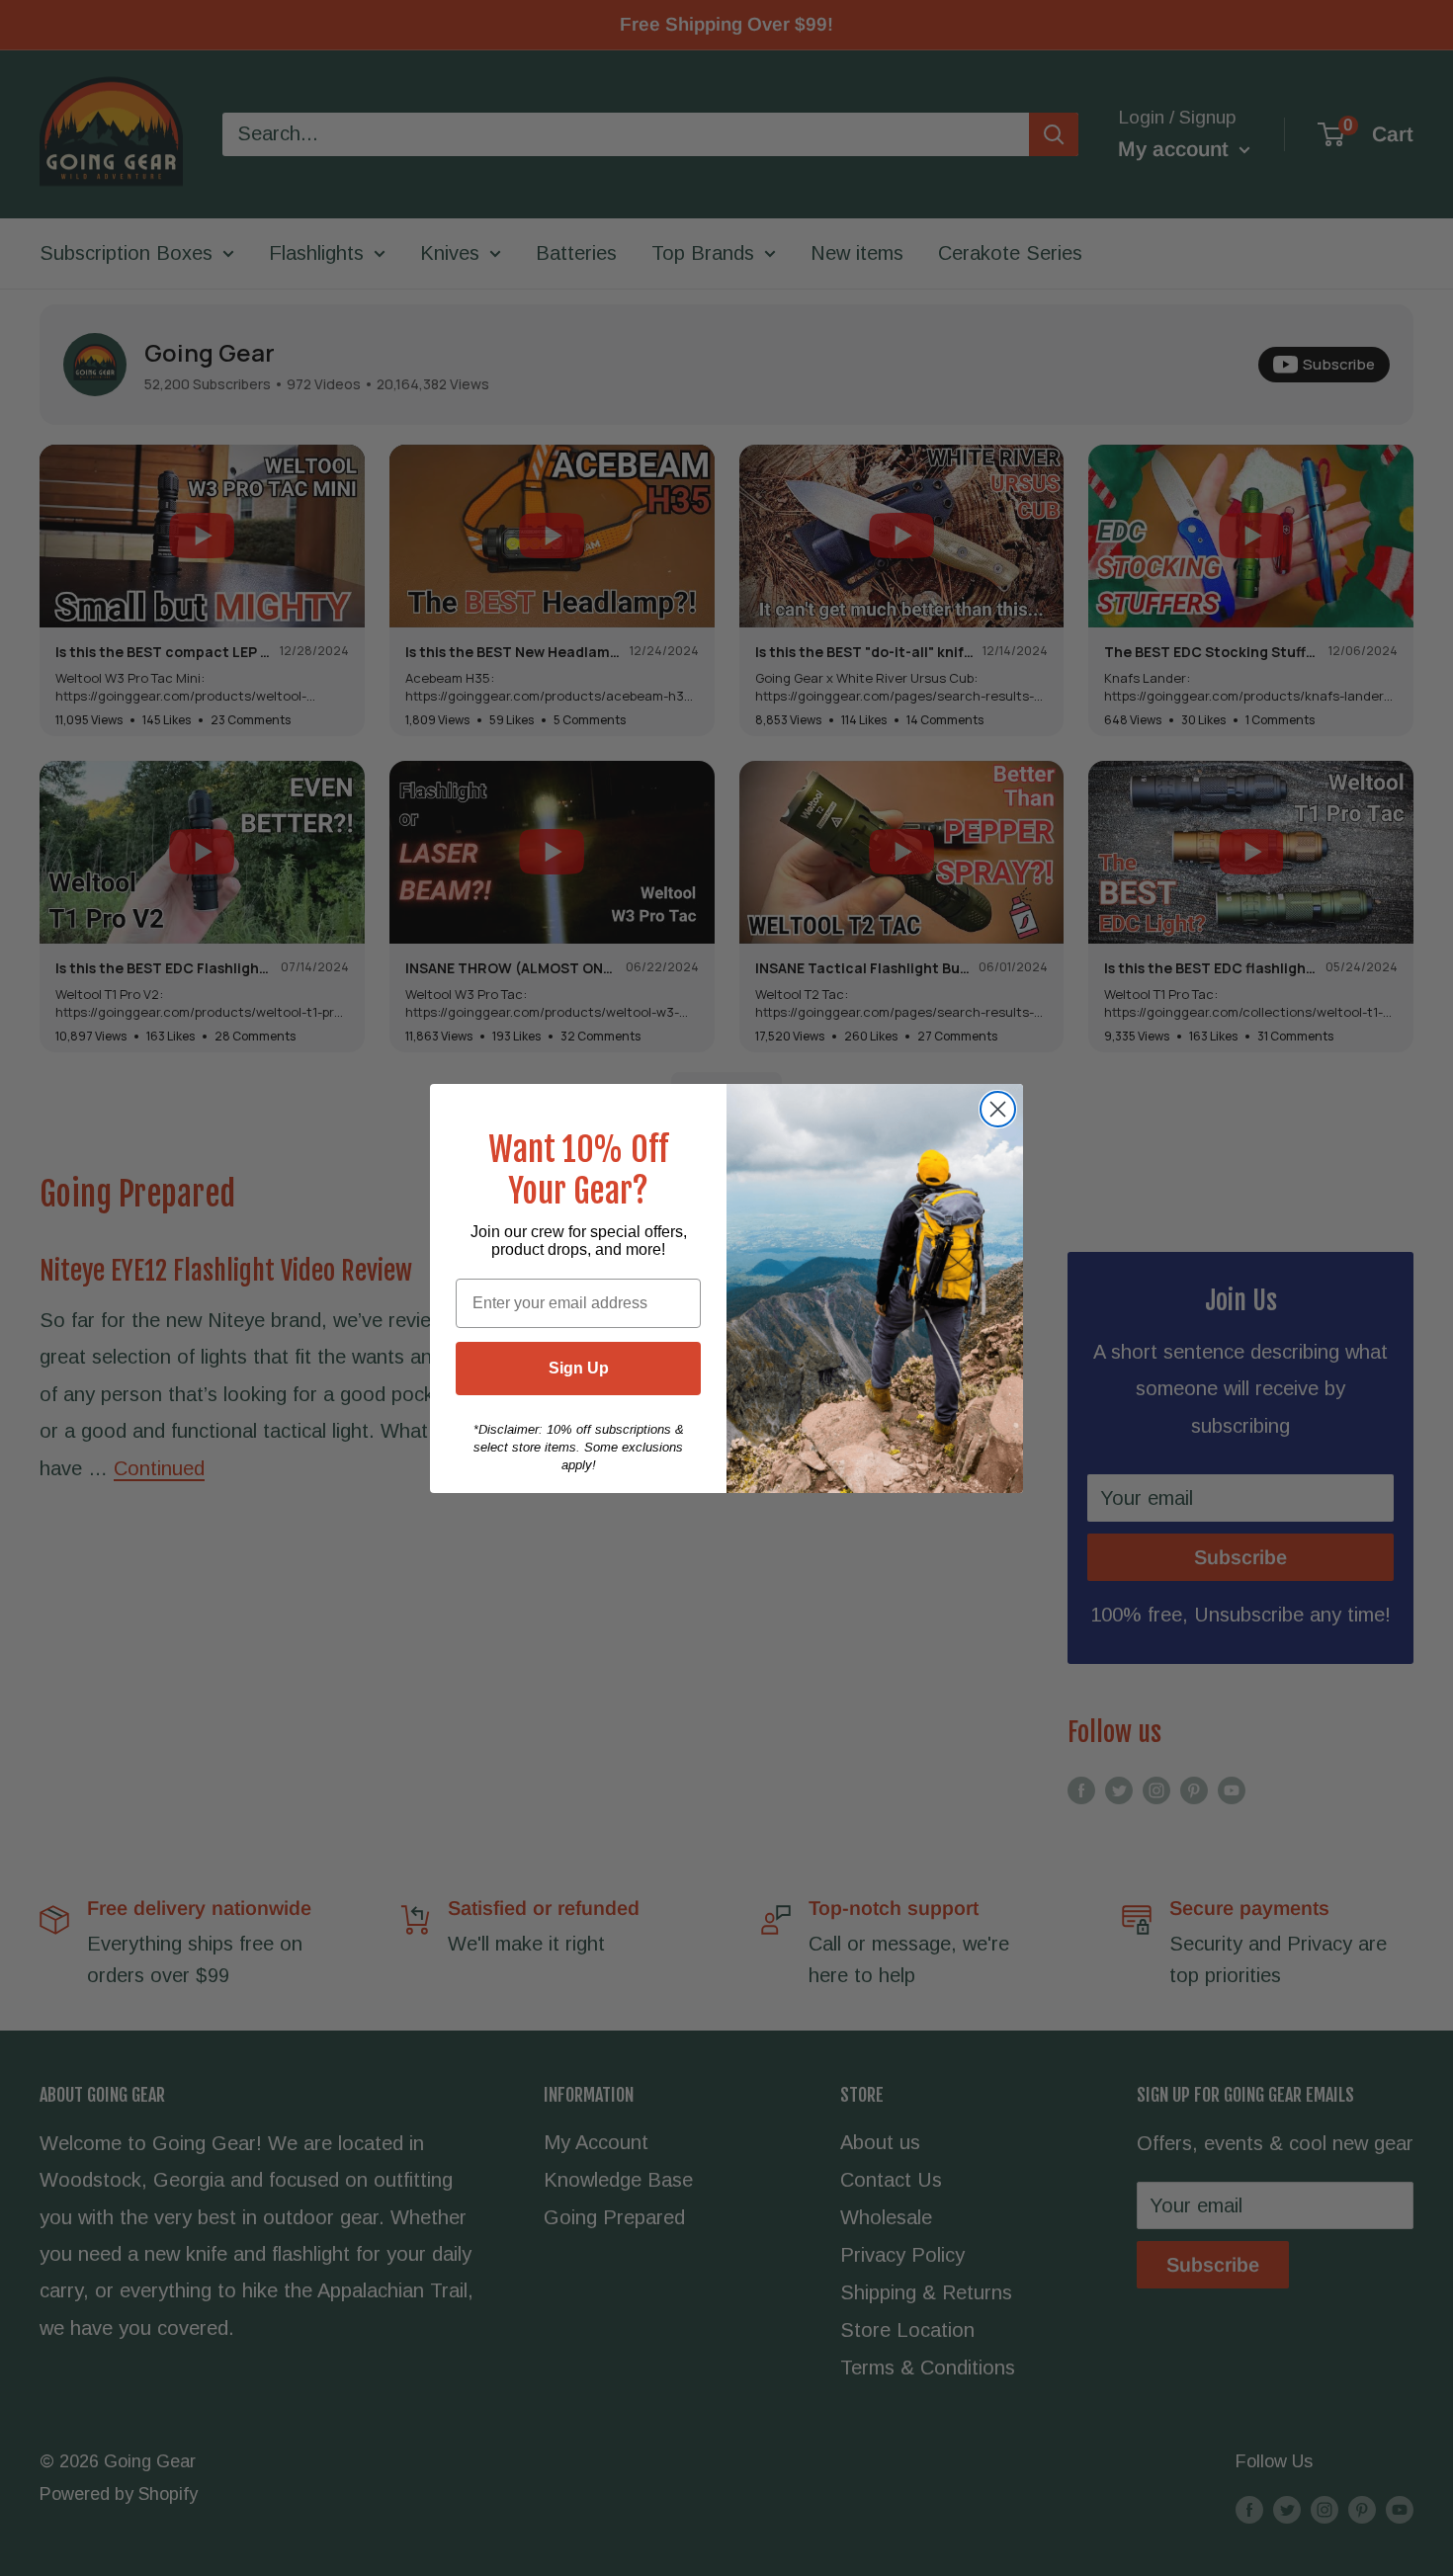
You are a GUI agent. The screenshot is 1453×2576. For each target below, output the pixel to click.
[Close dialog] (998, 1109)
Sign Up (579, 1368)
